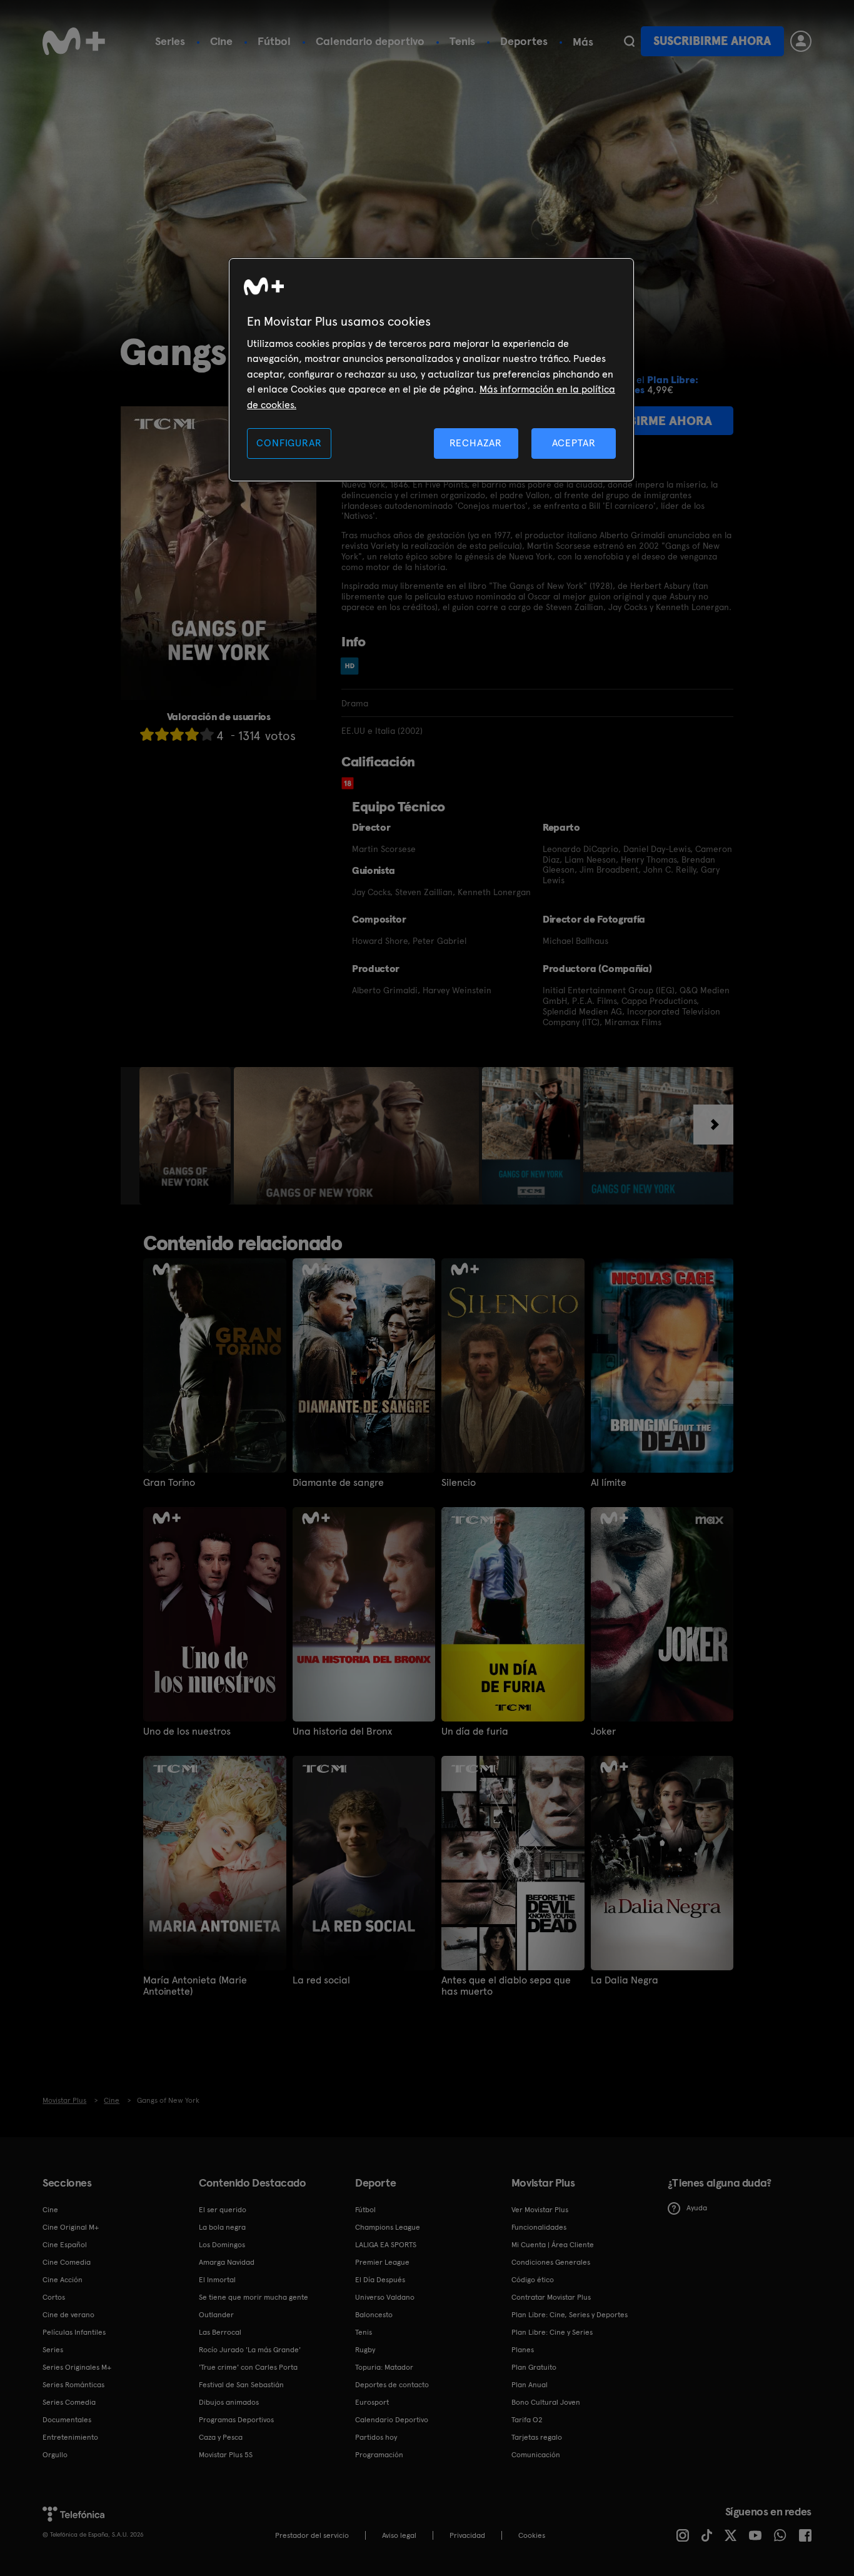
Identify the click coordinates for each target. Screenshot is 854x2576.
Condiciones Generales (551, 2262)
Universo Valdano (385, 2297)
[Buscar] (629, 41)
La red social (321, 1980)
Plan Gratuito (534, 2367)
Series (170, 41)
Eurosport (372, 2402)
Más (583, 42)
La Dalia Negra (625, 1980)
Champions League (388, 2227)
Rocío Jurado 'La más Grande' (250, 2350)
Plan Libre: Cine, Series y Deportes (570, 2315)
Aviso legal (399, 2535)
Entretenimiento (70, 2437)
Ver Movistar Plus (540, 2210)
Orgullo (55, 2455)
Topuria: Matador (384, 2367)
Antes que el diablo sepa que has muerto (506, 1986)
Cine (221, 41)
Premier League (382, 2262)
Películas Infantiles (74, 2332)
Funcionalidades (539, 2227)
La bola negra (222, 2227)
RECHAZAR (476, 443)
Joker (603, 1732)
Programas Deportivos (236, 2420)
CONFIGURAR (289, 443)
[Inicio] (74, 41)
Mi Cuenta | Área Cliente (553, 2245)
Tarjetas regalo (537, 2437)
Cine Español (65, 2245)
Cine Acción (63, 2280)
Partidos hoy (376, 2437)
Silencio (459, 1483)
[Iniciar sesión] (801, 41)
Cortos (54, 2297)
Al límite (609, 1483)
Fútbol (274, 41)
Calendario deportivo (370, 41)
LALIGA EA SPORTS (386, 2245)
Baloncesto (374, 2315)
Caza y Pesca (221, 2437)
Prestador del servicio (312, 2535)
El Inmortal (217, 2280)
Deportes (524, 41)
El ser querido (223, 2210)
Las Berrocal (220, 2332)
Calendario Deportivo (392, 2420)
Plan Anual (530, 2385)
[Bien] (192, 734)
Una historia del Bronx (342, 1732)
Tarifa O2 (527, 2420)
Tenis (462, 41)
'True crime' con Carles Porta (248, 2367)
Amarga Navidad (227, 2262)
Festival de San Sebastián (241, 2385)
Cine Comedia (67, 2262)
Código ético (533, 2280)
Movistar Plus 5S (226, 2455)
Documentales (67, 2420)
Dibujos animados (229, 2402)
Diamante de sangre (338, 1483)
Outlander (216, 2315)
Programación (379, 2455)
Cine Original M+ (71, 2227)
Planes (523, 2350)
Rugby (365, 2350)
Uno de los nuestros (187, 1732)
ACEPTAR (574, 443)
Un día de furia (475, 1732)
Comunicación (536, 2455)
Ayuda (697, 2208)
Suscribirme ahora (712, 41)
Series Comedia (69, 2402)
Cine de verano (68, 2315)
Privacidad (467, 2535)
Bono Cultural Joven (546, 2402)
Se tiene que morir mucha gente (254, 2297)
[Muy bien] (207, 734)
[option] (187, 1136)
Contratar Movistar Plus (551, 2297)
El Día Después (380, 2280)
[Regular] (177, 734)
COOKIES (532, 2535)
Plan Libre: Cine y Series (552, 2332)
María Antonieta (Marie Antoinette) (195, 1986)
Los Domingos (222, 2245)
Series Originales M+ (77, 2367)
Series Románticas (73, 2385)
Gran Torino (169, 1483)
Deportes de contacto (392, 2385)
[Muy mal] (147, 734)
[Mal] (162, 734)
